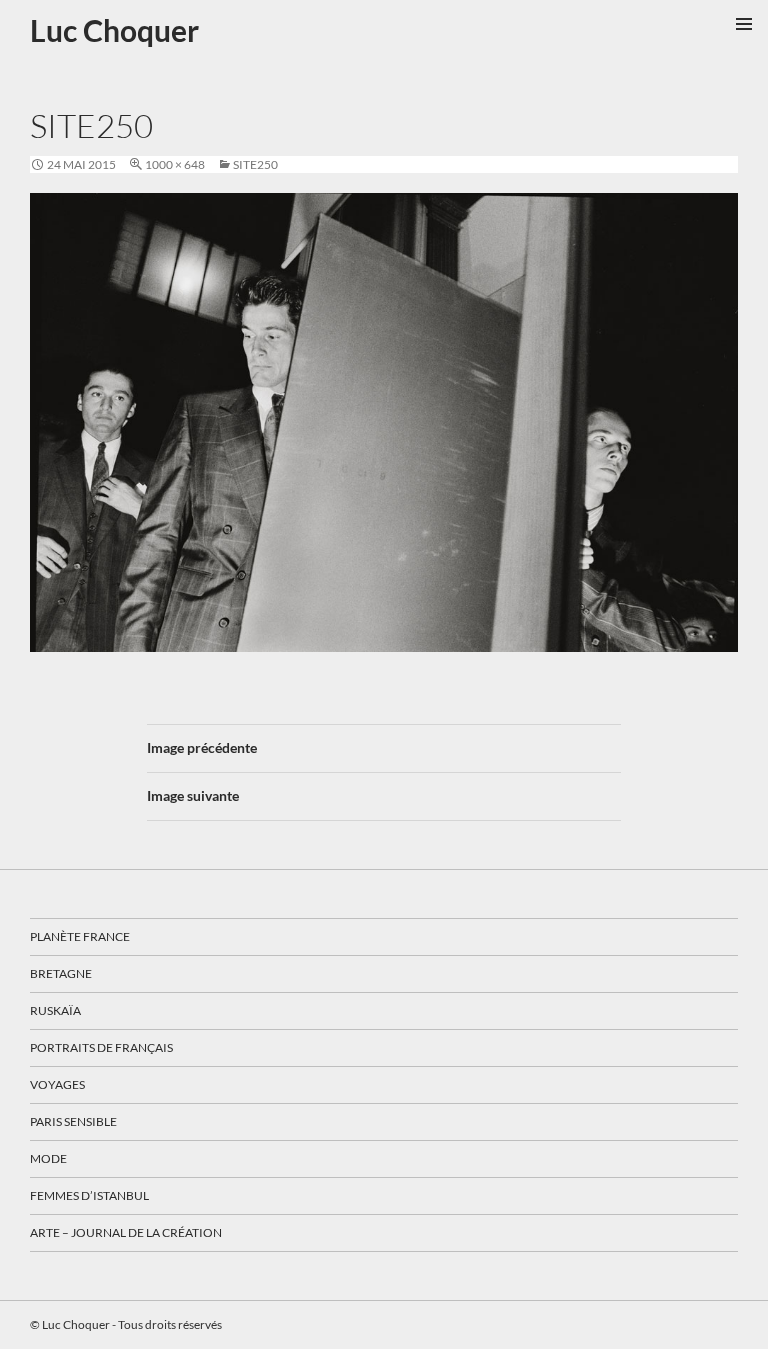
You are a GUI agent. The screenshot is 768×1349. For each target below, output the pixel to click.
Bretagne (61, 973)
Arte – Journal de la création (126, 1232)
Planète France (80, 936)
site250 (255, 164)
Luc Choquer (114, 30)
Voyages (57, 1084)
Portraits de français (101, 1047)
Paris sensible (73, 1121)
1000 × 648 (175, 164)
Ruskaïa (55, 1010)
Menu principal (744, 24)
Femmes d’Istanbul (89, 1195)
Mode (48, 1158)
